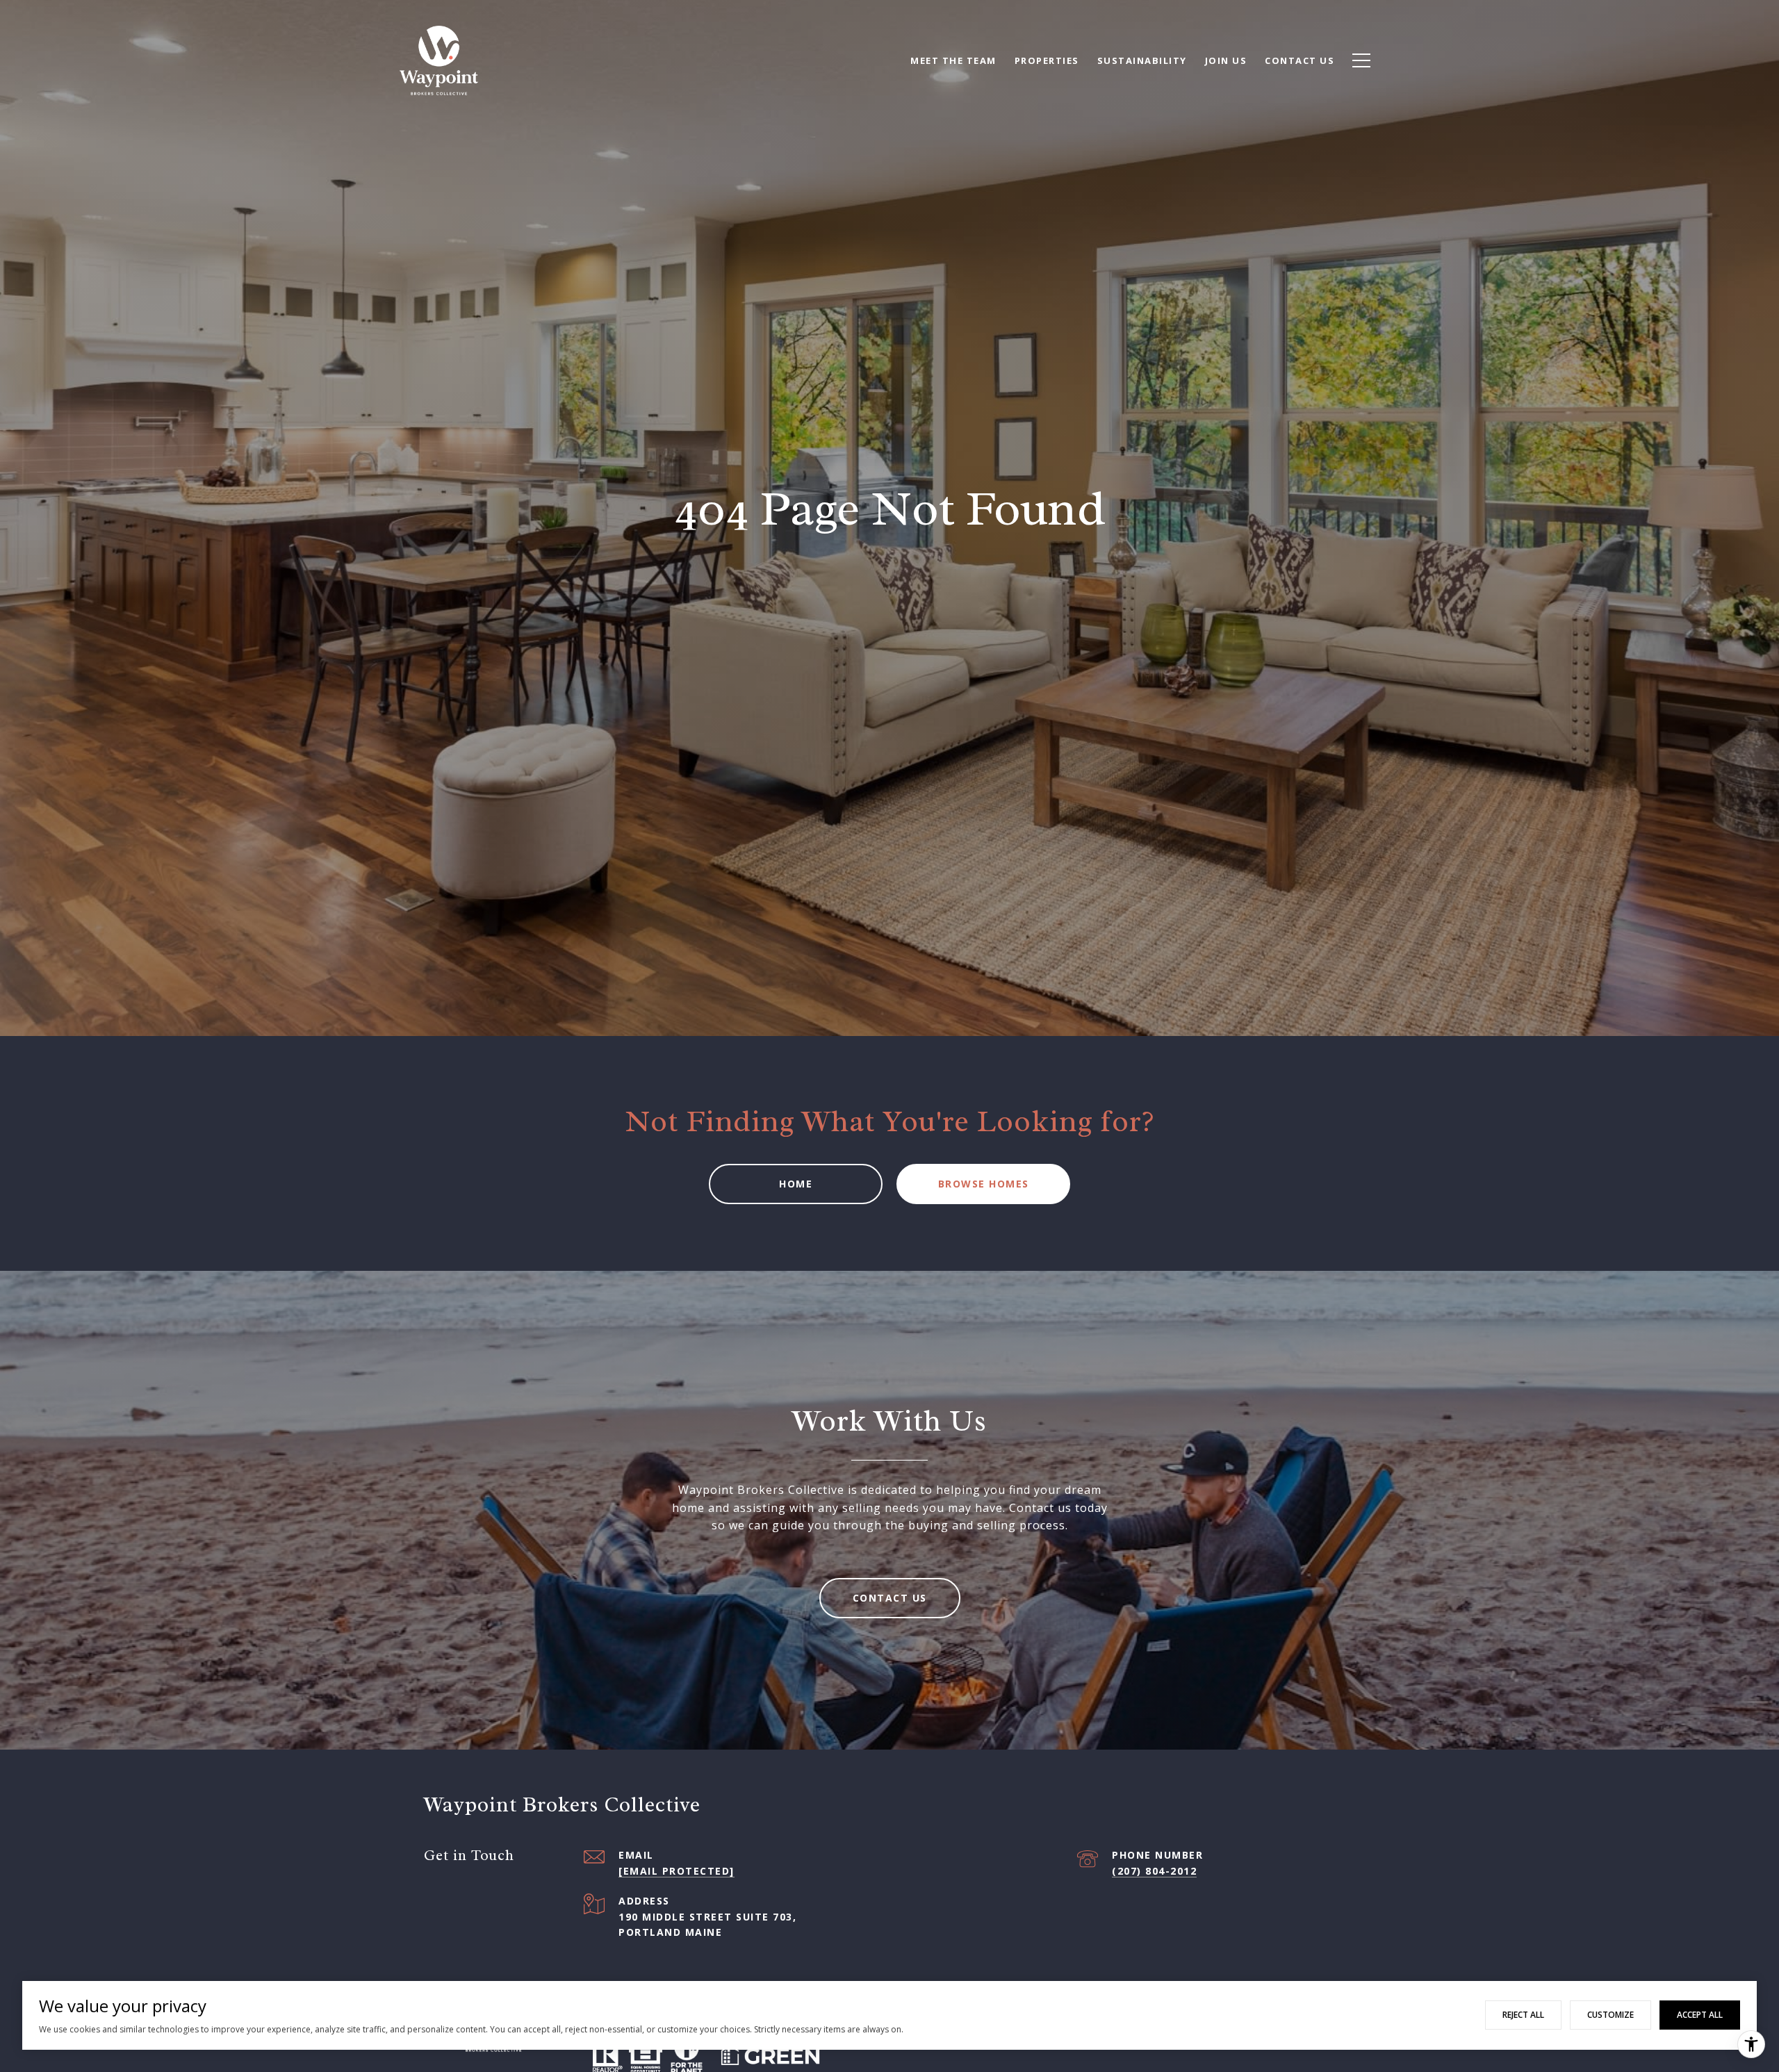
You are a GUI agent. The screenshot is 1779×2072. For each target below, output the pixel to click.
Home (796, 1184)
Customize (1610, 2015)
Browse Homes (984, 1184)
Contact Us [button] (890, 1598)
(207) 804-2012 (1154, 1871)
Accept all (1700, 2015)
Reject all (1523, 2015)
